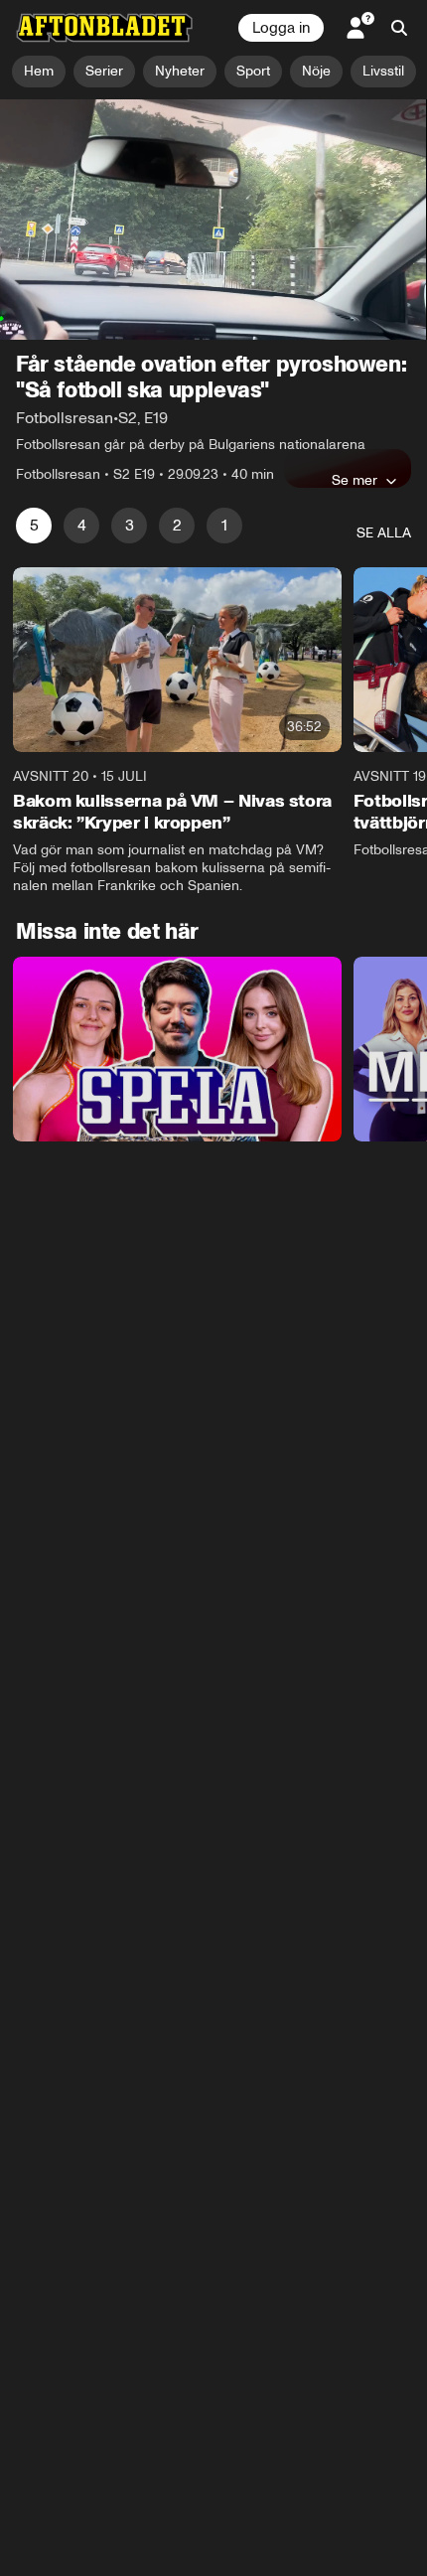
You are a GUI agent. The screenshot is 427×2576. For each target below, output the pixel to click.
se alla (384, 533)
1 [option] (224, 525)
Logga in (281, 28)
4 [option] (82, 525)
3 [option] (130, 525)
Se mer (355, 480)
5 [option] (34, 525)
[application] (213, 220)
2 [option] (177, 525)
